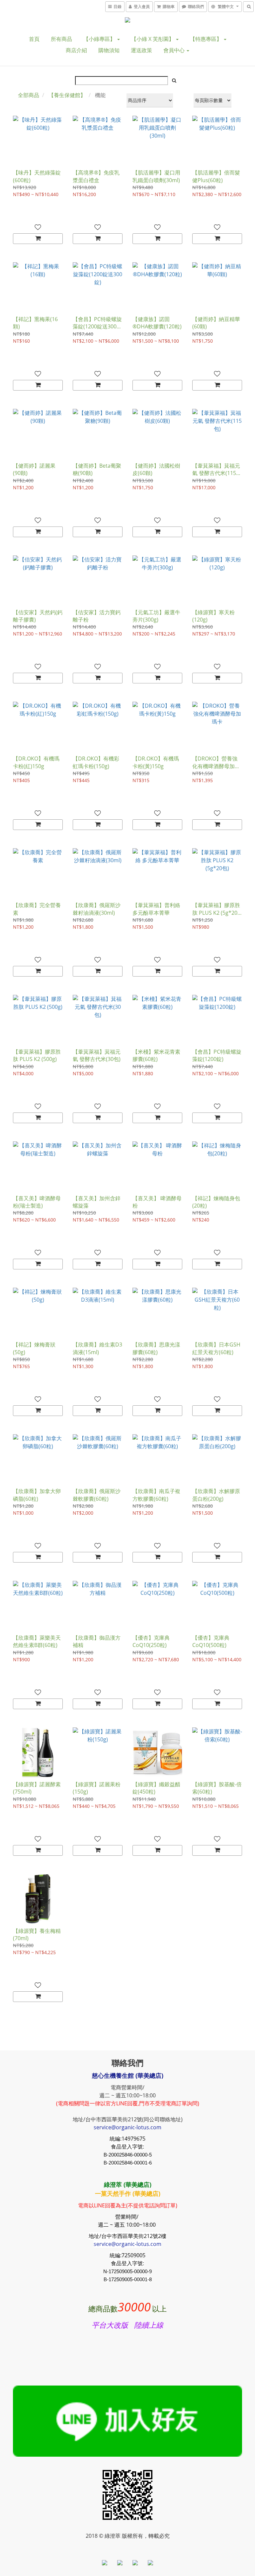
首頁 (34, 39)
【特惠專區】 (207, 39)
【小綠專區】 (100, 39)
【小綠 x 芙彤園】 (153, 39)
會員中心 (175, 50)
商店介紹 (76, 50)
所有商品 (61, 39)
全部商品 (29, 95)
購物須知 (109, 50)
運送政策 (141, 50)
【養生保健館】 (67, 95)
